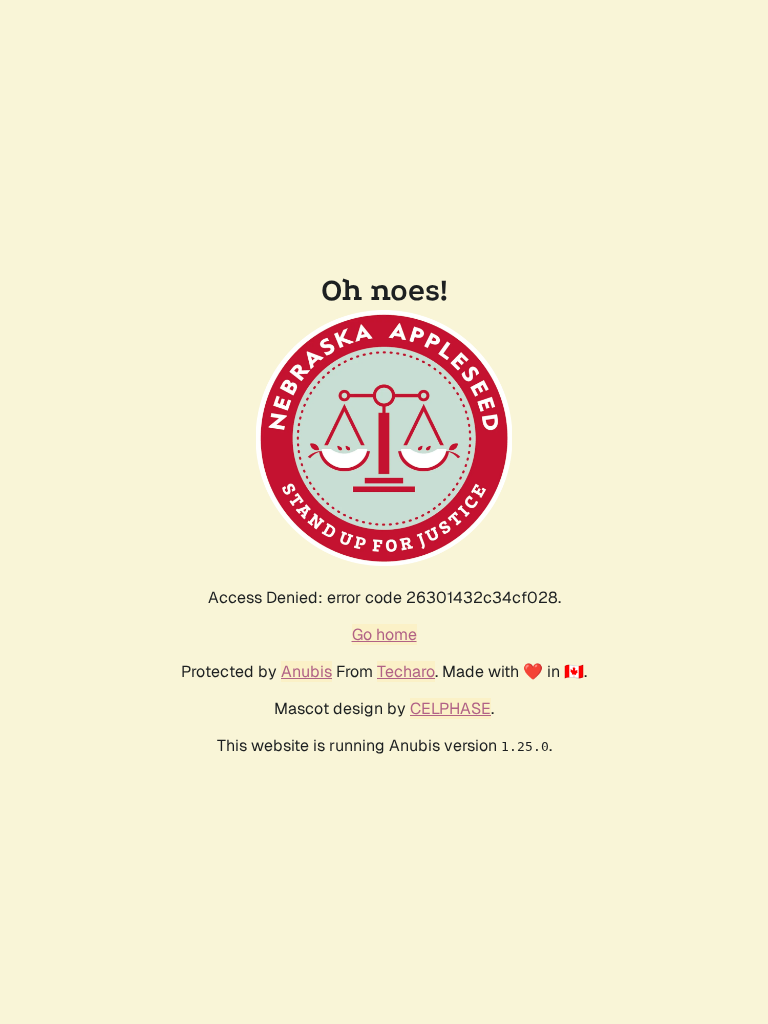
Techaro (406, 671)
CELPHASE (450, 708)
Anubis (306, 671)
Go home (384, 634)
